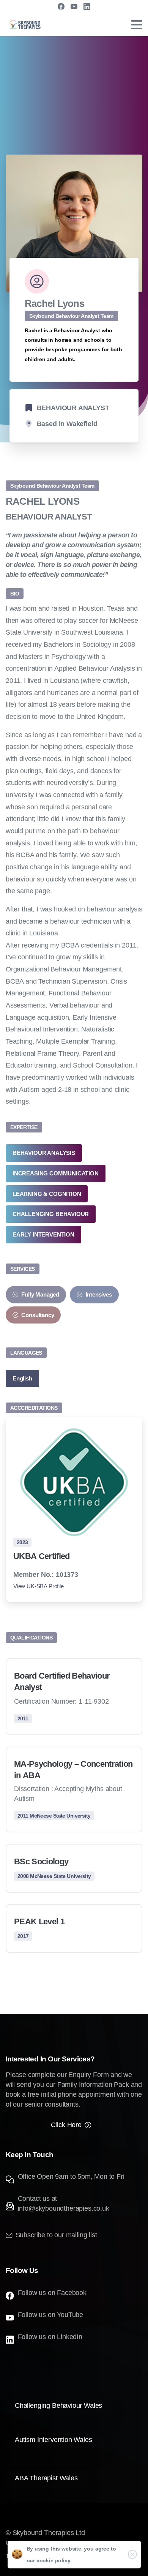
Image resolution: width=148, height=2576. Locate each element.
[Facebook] (61, 6)
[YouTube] (74, 6)
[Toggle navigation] (137, 25)
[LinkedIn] (87, 6)
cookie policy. (54, 2560)
